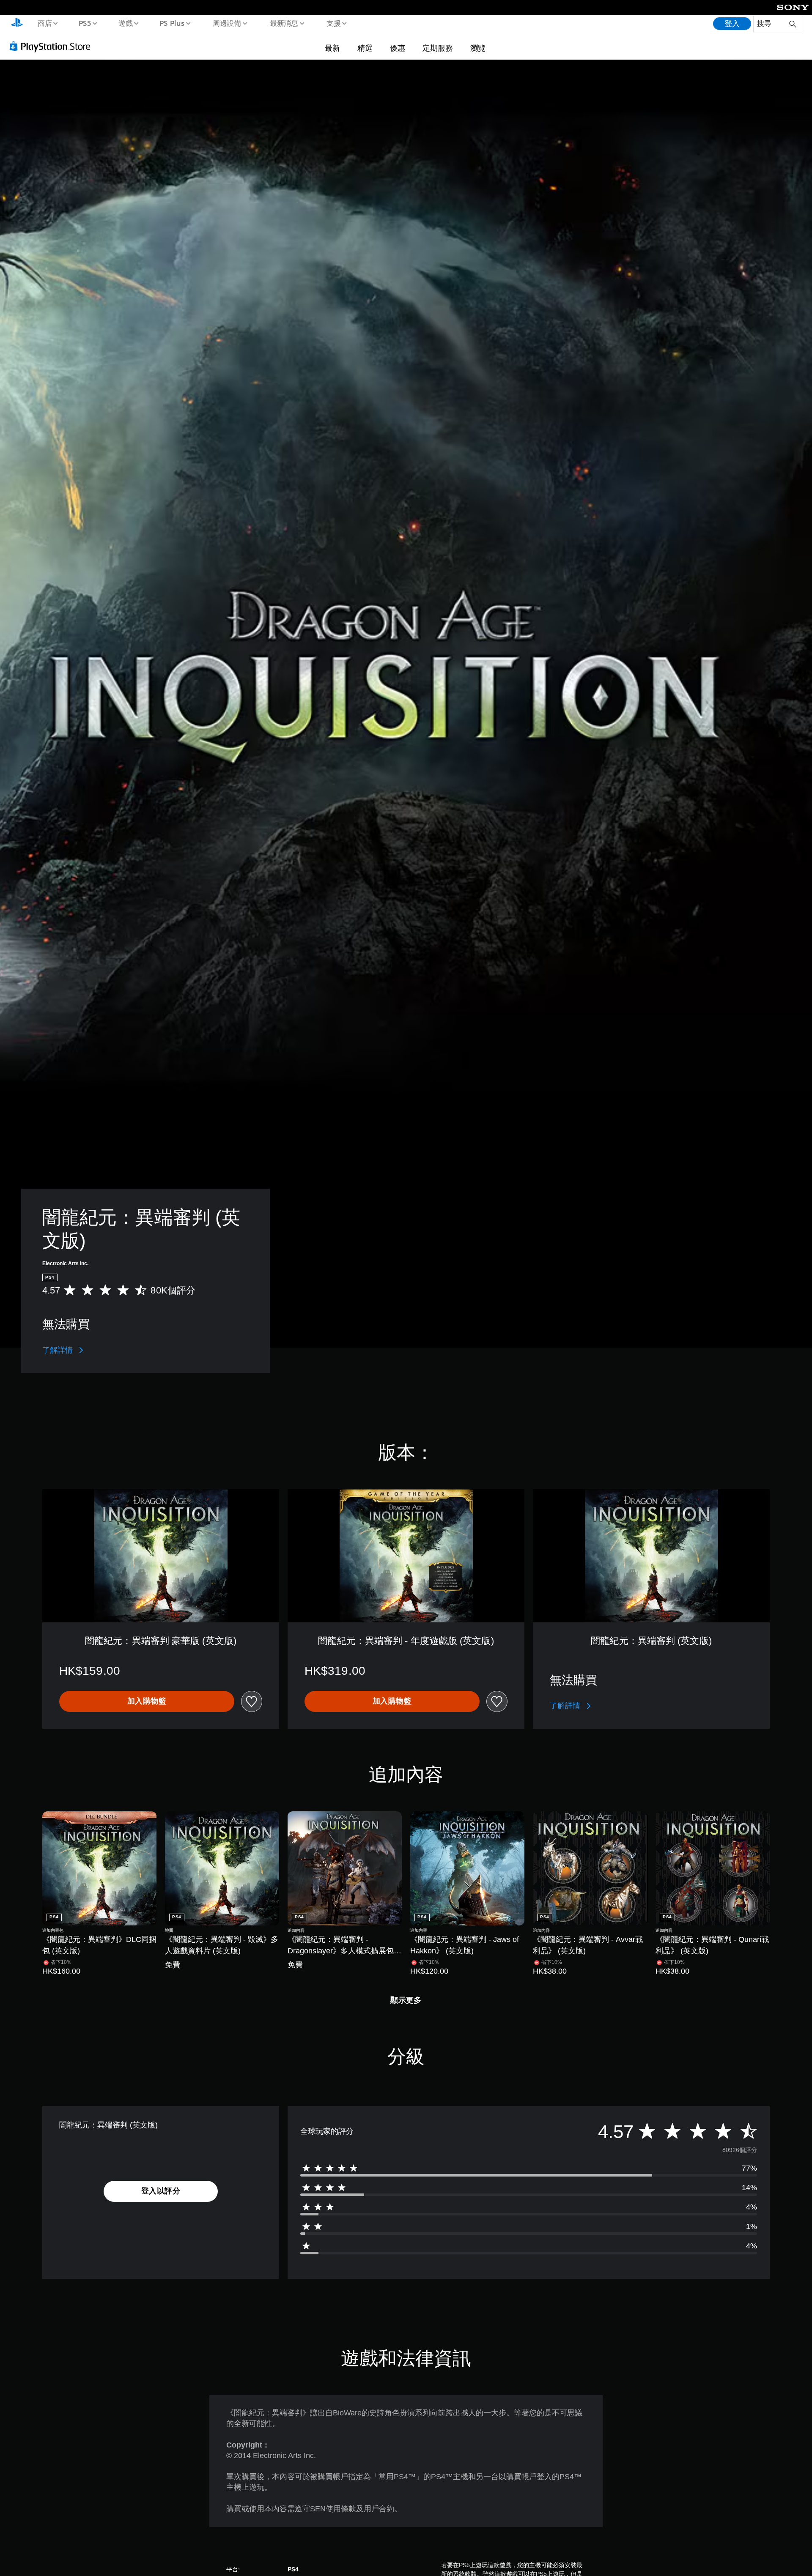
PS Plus (172, 23)
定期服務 (438, 48)
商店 (44, 23)
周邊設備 (227, 23)
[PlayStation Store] (53, 46)
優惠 (398, 48)
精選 (365, 48)
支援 (334, 23)
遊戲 (125, 23)
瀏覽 (478, 48)
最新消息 (284, 23)
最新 (332, 48)
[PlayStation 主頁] (17, 24)
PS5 (85, 23)
